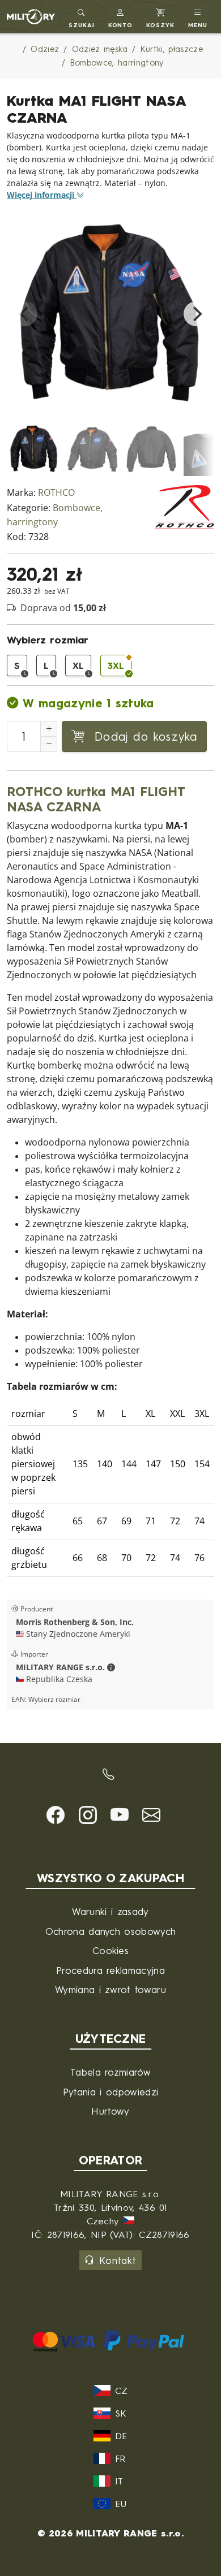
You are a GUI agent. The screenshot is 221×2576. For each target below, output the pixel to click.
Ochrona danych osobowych (111, 1931)
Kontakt (118, 2260)
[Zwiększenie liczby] (49, 729)
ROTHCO (56, 493)
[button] (121, 17)
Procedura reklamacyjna (110, 1970)
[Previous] (25, 314)
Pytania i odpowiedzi (110, 2092)
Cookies (110, 1950)
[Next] (196, 314)
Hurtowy (110, 2111)
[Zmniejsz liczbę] (49, 744)
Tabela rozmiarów (110, 2072)
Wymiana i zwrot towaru (110, 1989)
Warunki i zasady (110, 1911)
